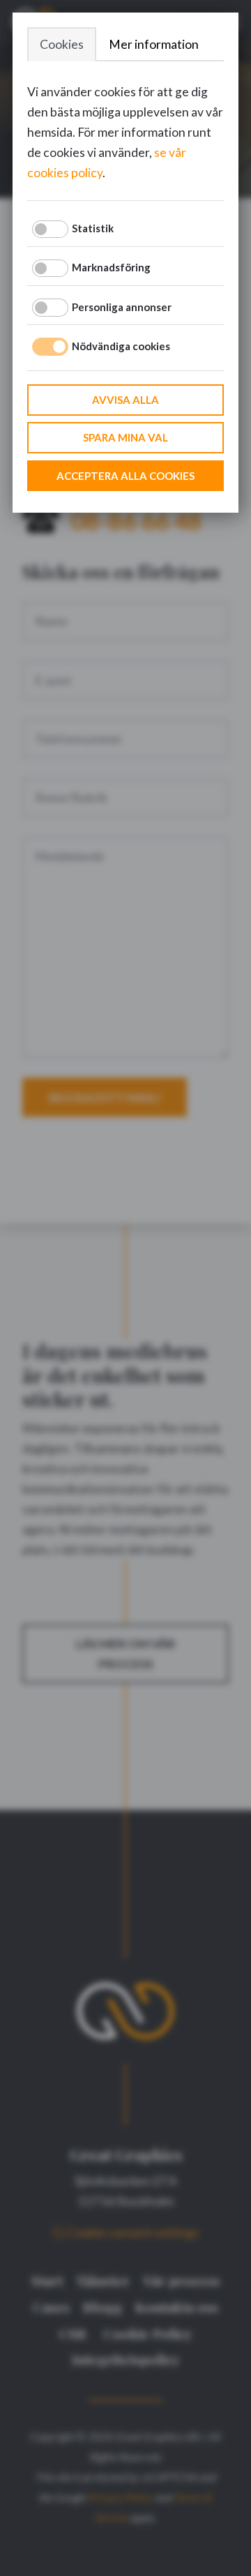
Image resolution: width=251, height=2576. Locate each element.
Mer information (154, 44)
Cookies (62, 44)
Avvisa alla (125, 400)
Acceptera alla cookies (125, 476)
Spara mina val (125, 437)
